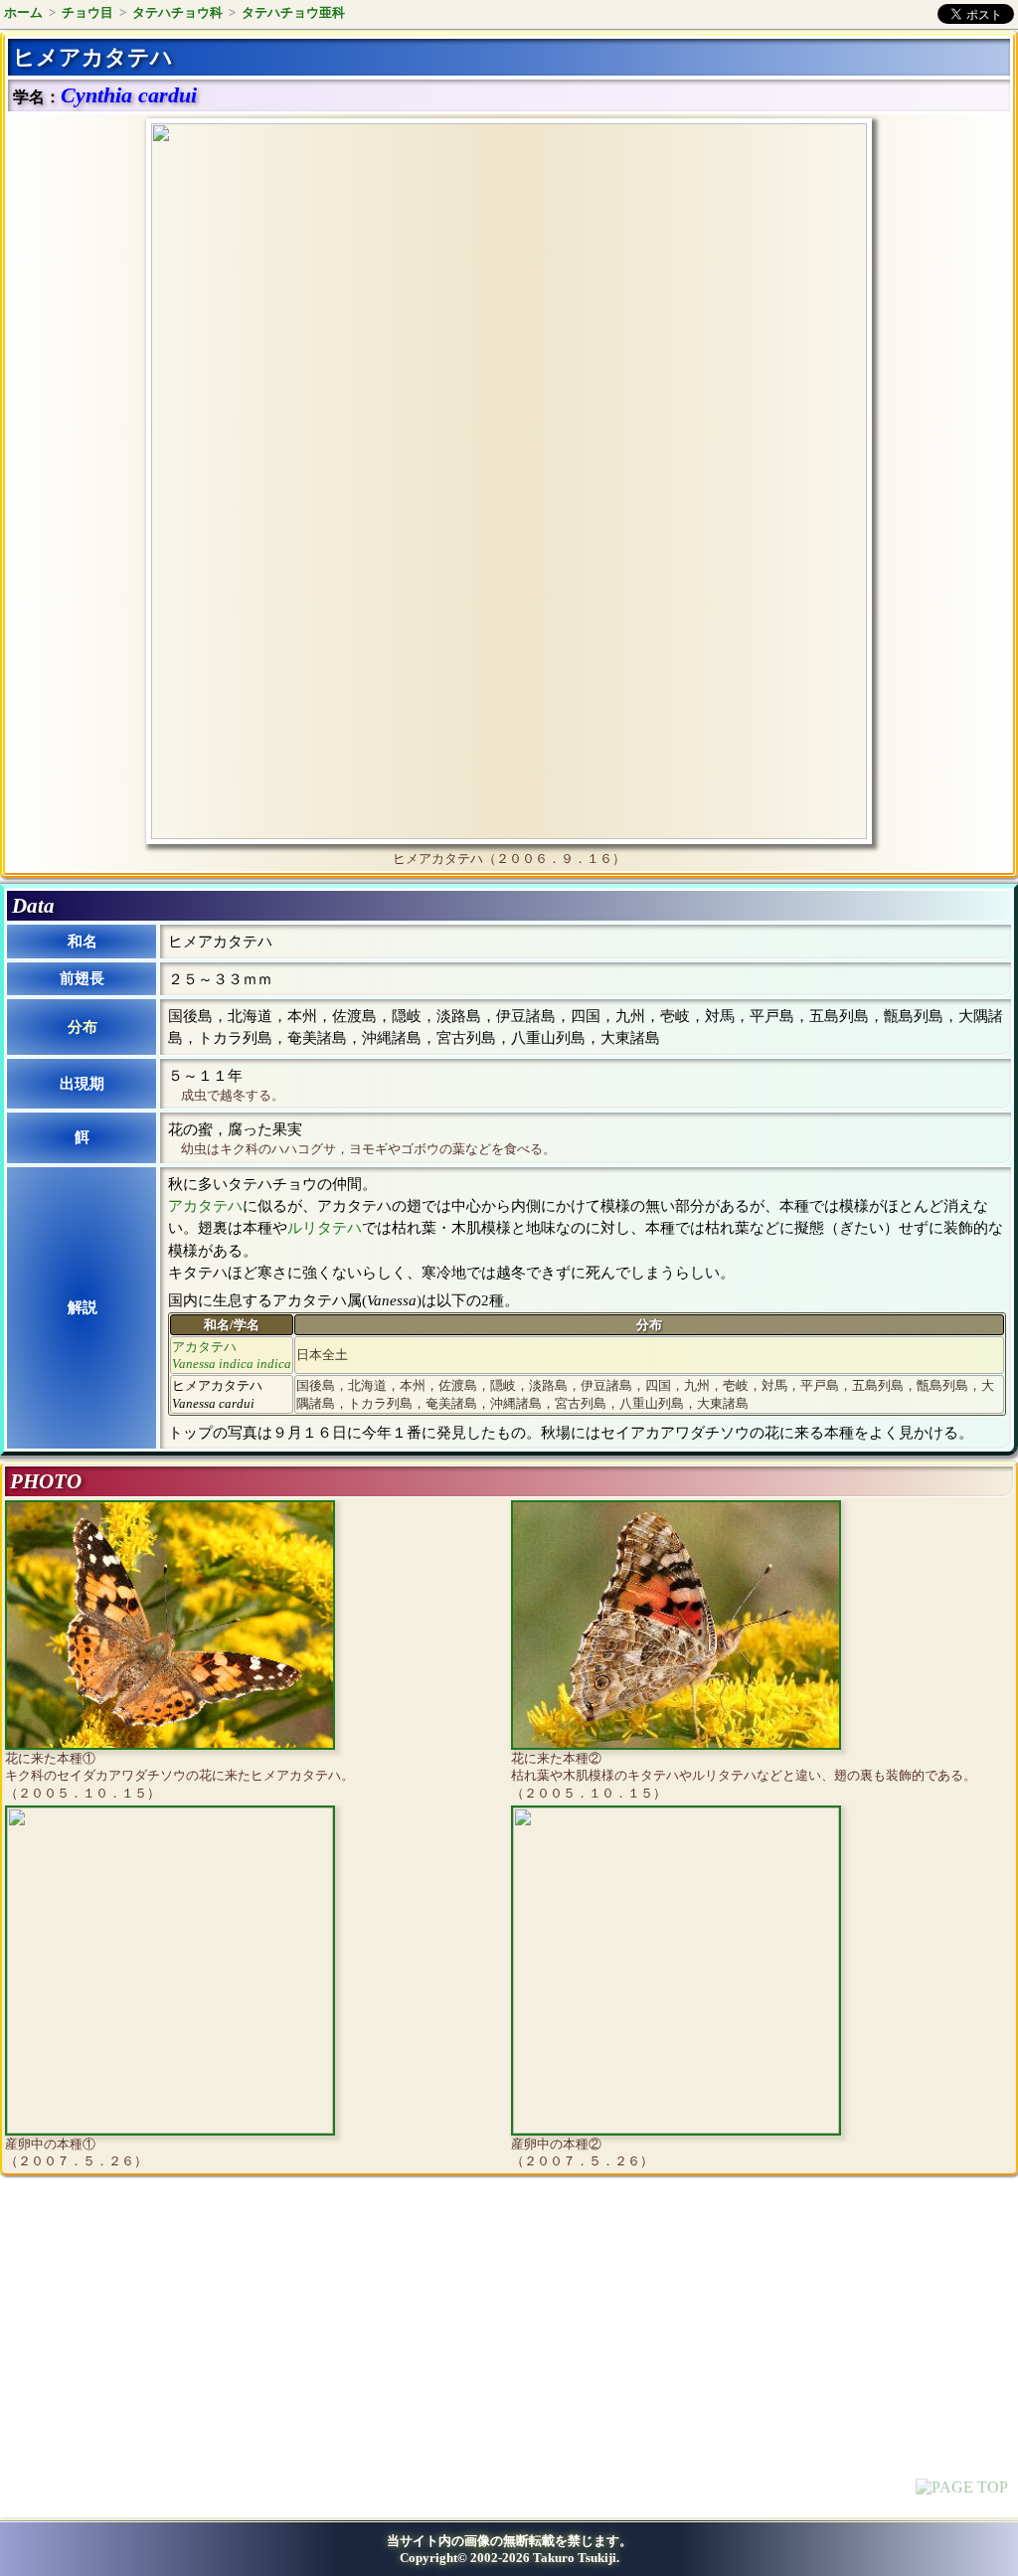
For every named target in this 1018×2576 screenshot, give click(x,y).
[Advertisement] (175, 2354)
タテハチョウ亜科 (293, 12)
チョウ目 (87, 12)
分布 (83, 1027)
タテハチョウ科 (177, 12)
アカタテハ (205, 1206)
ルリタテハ (325, 1228)
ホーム (23, 12)
